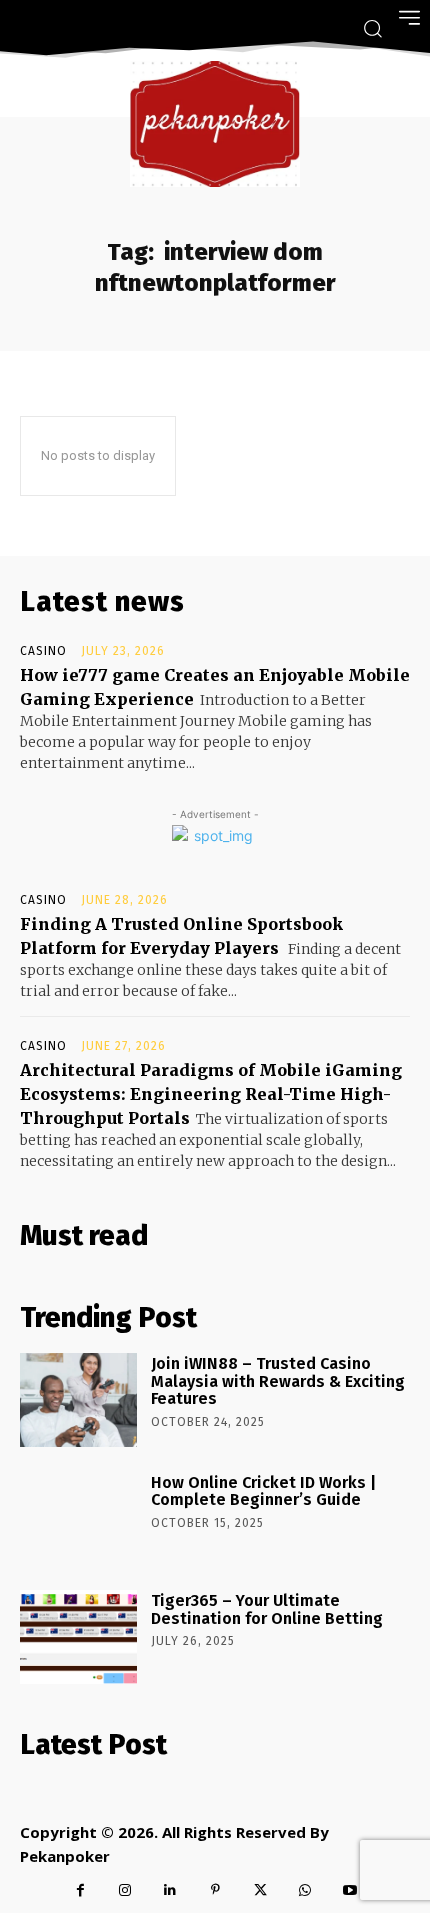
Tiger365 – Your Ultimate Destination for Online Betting (267, 1609)
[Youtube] (350, 1890)
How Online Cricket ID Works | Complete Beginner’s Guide (263, 1491)
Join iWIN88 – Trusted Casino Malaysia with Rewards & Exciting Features (278, 1381)
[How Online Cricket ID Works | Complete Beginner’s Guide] (78, 1519)
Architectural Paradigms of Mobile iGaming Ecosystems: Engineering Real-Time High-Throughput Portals (211, 1094)
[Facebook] (80, 1890)
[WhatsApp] (305, 1890)
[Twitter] (260, 1890)
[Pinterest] (215, 1890)
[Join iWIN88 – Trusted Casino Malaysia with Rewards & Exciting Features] (78, 1400)
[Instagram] (125, 1890)
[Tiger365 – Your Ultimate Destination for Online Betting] (78, 1637)
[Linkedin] (170, 1890)
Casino (43, 651)
